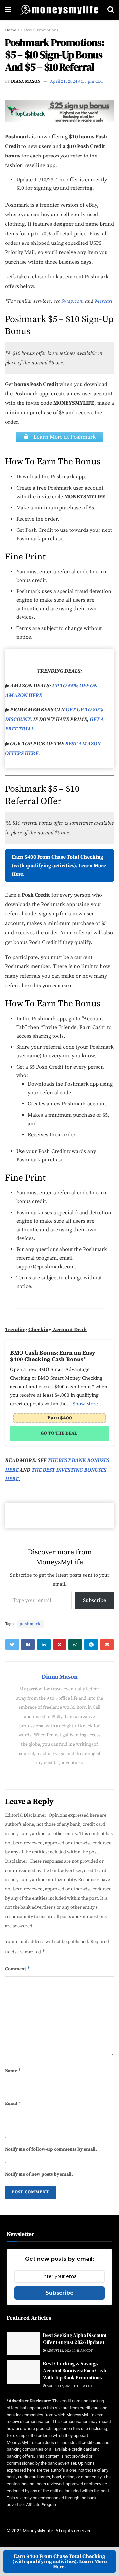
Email (13, 2103)
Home (10, 30)
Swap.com (73, 301)
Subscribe (95, 1600)
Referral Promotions (40, 30)
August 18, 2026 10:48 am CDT (69, 2351)
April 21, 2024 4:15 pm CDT (77, 81)
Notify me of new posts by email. (39, 2174)
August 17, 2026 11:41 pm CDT (69, 2386)
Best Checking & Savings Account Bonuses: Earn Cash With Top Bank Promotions (75, 2371)
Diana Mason (26, 81)
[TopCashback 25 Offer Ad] (59, 111)
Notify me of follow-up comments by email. (51, 2149)
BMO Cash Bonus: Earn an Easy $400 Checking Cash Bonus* (53, 1356)
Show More (85, 1404)
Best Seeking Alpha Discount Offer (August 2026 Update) (75, 2339)
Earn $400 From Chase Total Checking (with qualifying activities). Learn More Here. (59, 866)
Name (13, 2071)
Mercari (103, 301)
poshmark (30, 1624)
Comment (18, 1969)
